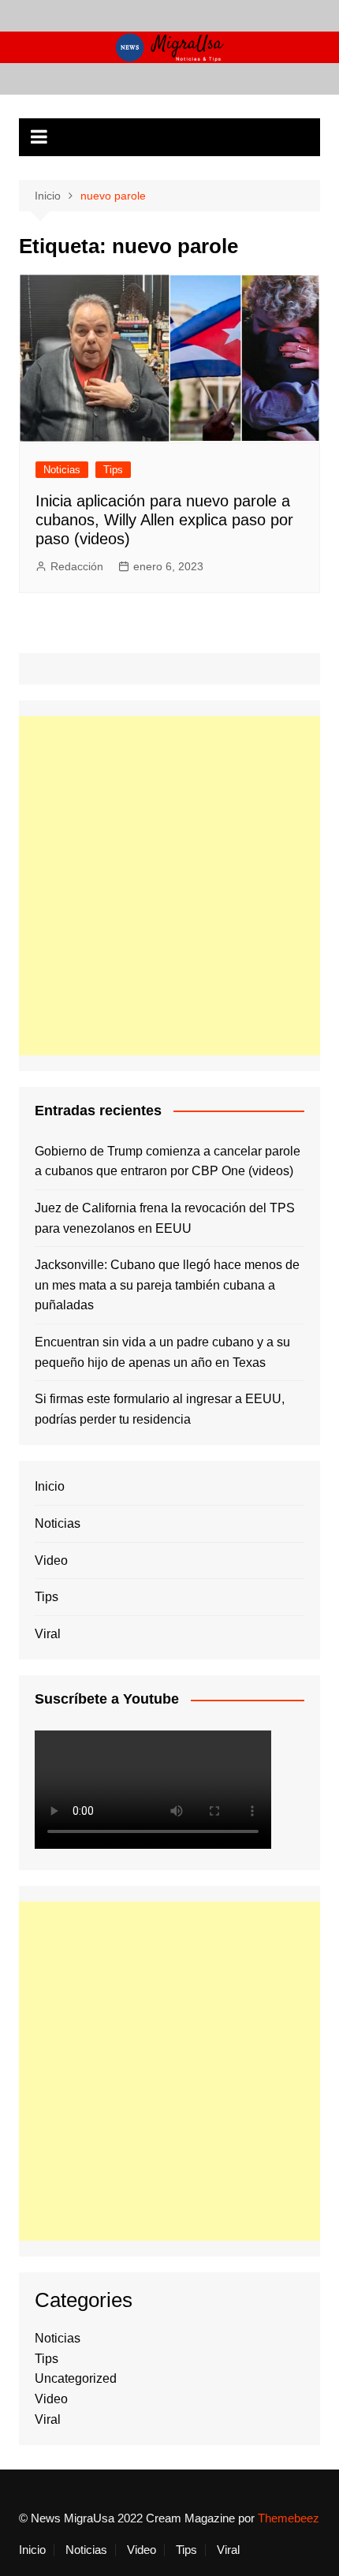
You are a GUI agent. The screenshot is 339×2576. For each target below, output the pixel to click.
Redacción (77, 566)
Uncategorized (76, 2378)
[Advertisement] (169, 886)
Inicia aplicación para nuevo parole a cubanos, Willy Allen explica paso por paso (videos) (164, 520)
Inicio (50, 1486)
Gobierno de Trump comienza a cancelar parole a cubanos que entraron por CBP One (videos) (168, 1161)
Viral (48, 1634)
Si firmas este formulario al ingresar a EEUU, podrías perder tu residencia (160, 1409)
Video (51, 1561)
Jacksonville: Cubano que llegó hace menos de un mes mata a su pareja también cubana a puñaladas (167, 1285)
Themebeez (289, 2518)
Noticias (62, 470)
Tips (113, 470)
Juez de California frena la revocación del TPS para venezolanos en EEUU (165, 1218)
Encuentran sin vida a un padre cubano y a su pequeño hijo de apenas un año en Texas (162, 1352)
